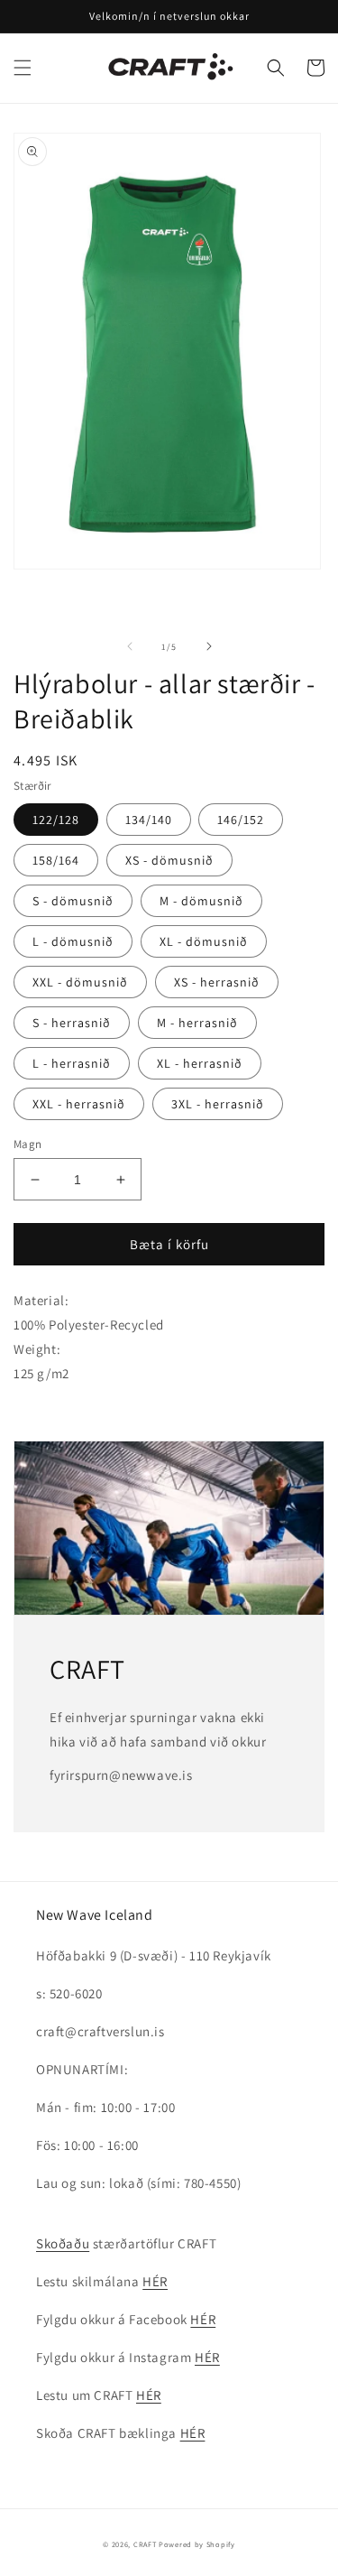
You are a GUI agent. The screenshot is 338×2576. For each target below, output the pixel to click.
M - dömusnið (201, 901)
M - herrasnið (197, 1023)
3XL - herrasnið (218, 1104)
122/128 (56, 820)
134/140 (149, 820)
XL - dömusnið (204, 941)
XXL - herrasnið (79, 1104)
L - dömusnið (73, 941)
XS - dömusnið (169, 860)
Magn (28, 1144)
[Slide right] (209, 646)
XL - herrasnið (200, 1063)
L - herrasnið (72, 1063)
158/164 (56, 860)
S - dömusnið (73, 901)
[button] (23, 68)
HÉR (155, 2281)
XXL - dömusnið (80, 982)
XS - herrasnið (217, 982)
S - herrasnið (72, 1023)
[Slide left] (130, 646)
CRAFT (145, 2544)
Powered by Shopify (197, 2544)
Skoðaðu (63, 2243)
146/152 (241, 820)
